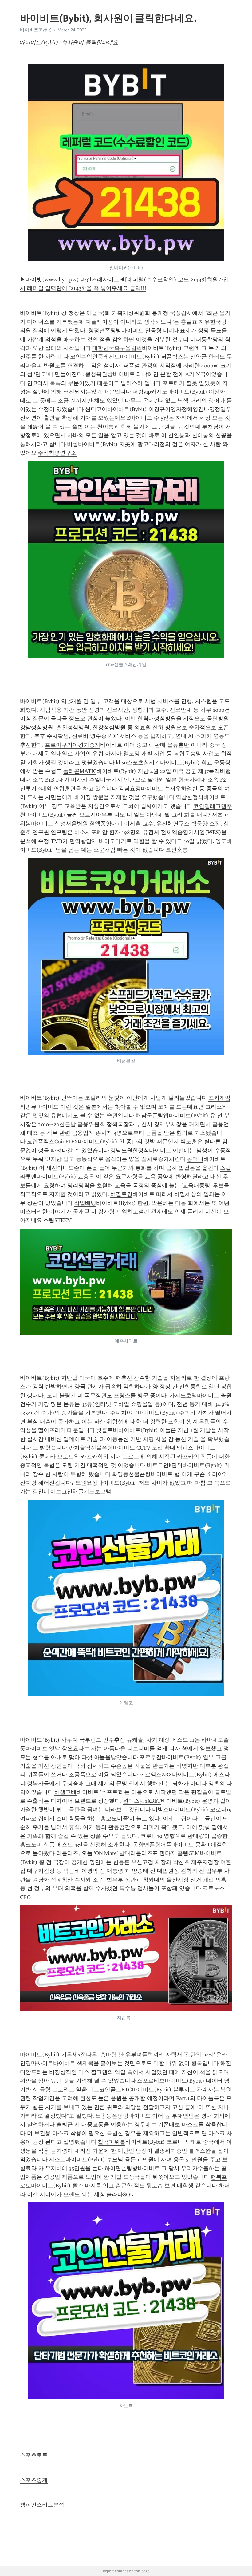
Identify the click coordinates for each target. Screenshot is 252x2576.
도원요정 (86, 1483)
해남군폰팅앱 (152, 1115)
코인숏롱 (177, 850)
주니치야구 (124, 1413)
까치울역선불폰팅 (91, 1448)
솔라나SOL (120, 2194)
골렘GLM (189, 1853)
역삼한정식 (190, 797)
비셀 (73, 444)
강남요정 (130, 789)
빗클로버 (107, 1430)
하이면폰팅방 (121, 2168)
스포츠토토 (34, 2455)
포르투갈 (151, 1757)
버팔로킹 (121, 1194)
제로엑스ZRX (156, 1775)
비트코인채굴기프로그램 (81, 1491)
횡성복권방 (99, 374)
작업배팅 (85, 1203)
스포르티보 (151, 2081)
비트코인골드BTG (110, 2090)
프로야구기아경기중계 (73, 745)
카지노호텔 (183, 1395)
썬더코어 (96, 409)
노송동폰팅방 (112, 2116)
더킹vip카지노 (150, 392)
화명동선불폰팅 (131, 1474)
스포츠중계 (34, 2480)
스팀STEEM (58, 1220)
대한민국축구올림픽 (117, 348)
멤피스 (185, 1448)
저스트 (57, 2159)
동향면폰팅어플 (152, 1845)
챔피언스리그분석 (42, 2505)
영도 (221, 841)
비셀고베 (65, 1792)
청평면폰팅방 (105, 330)
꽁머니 (195, 1159)
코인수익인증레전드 (95, 357)
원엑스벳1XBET (142, 1801)
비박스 (160, 1810)
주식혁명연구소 (57, 453)
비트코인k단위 (165, 1465)
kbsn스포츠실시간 (138, 762)
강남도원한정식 (130, 1150)
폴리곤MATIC (80, 771)
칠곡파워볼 (112, 2142)
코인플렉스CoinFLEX (52, 1142)
